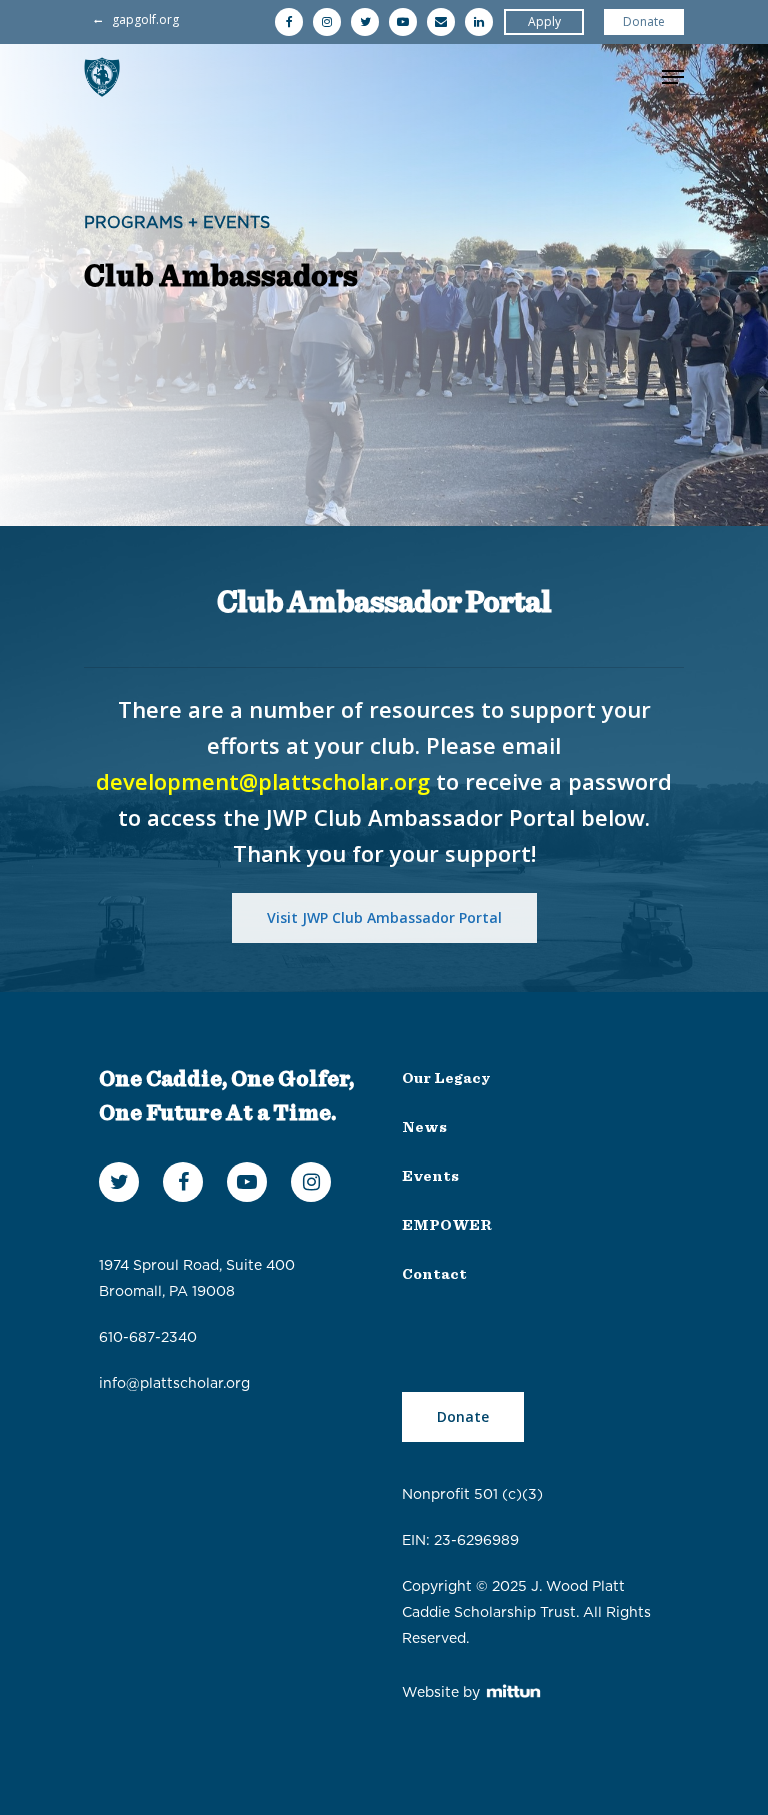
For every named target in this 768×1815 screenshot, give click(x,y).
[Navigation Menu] (673, 77)
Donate (644, 21)
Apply (544, 21)
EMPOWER (447, 1225)
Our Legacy (446, 1078)
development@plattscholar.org (263, 781)
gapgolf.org (145, 19)
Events (430, 1176)
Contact (434, 1274)
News (424, 1127)
